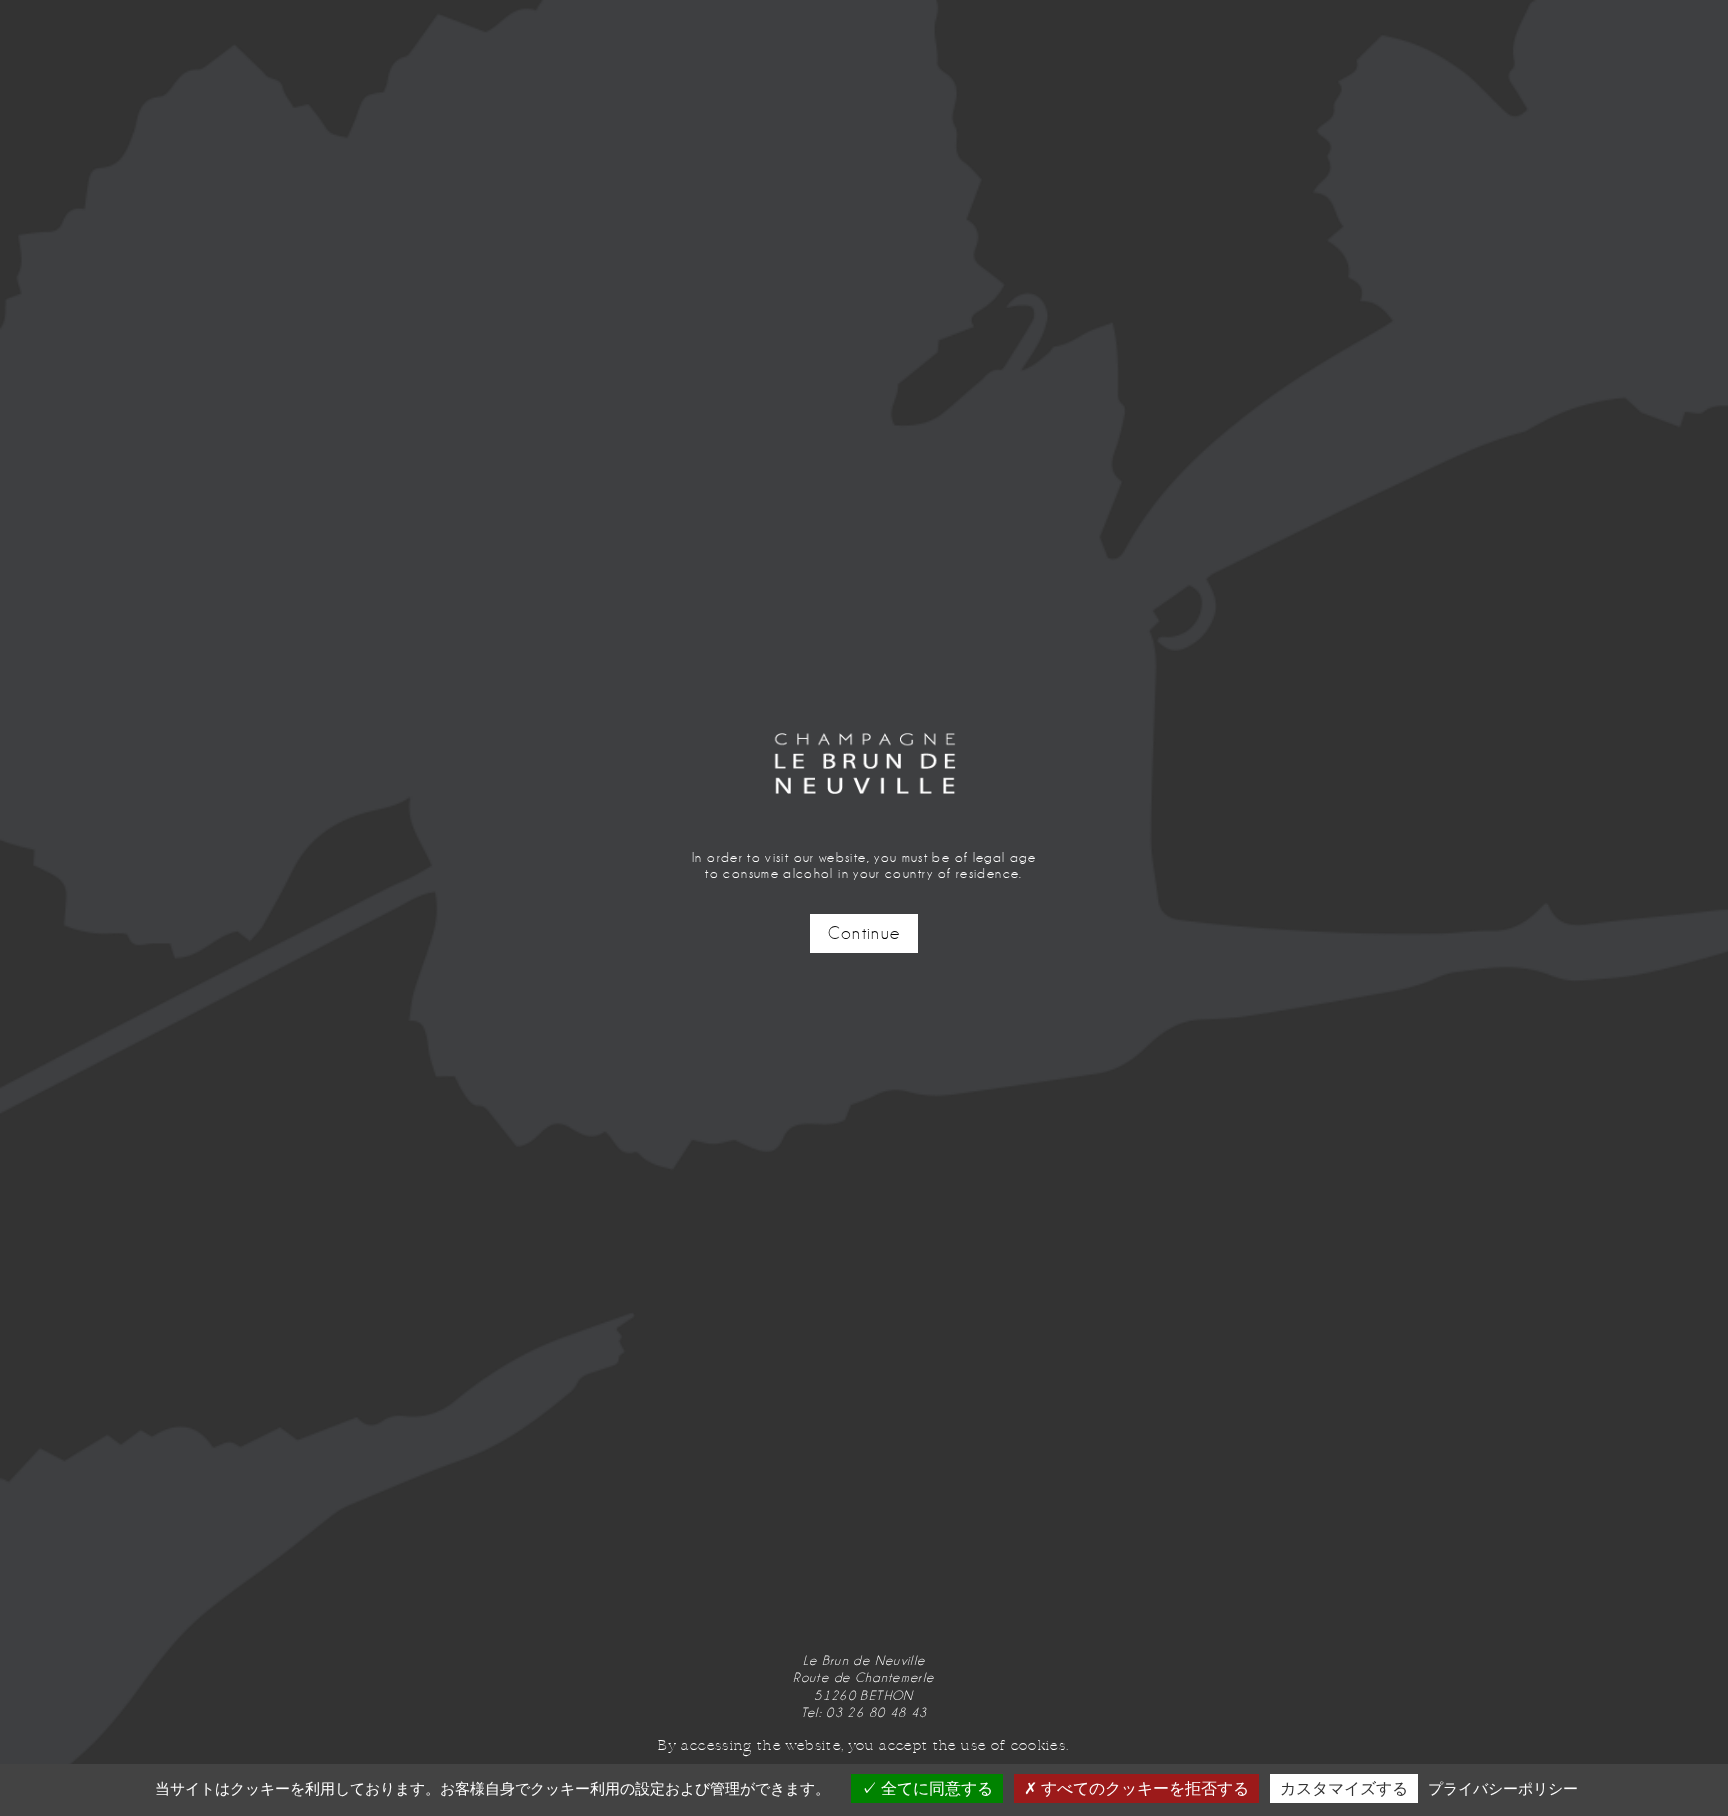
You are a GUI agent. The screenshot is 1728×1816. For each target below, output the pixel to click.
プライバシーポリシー (1503, 1788)
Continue (864, 933)
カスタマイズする (1344, 1788)
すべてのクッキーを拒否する (1143, 1788)
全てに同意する (935, 1788)
